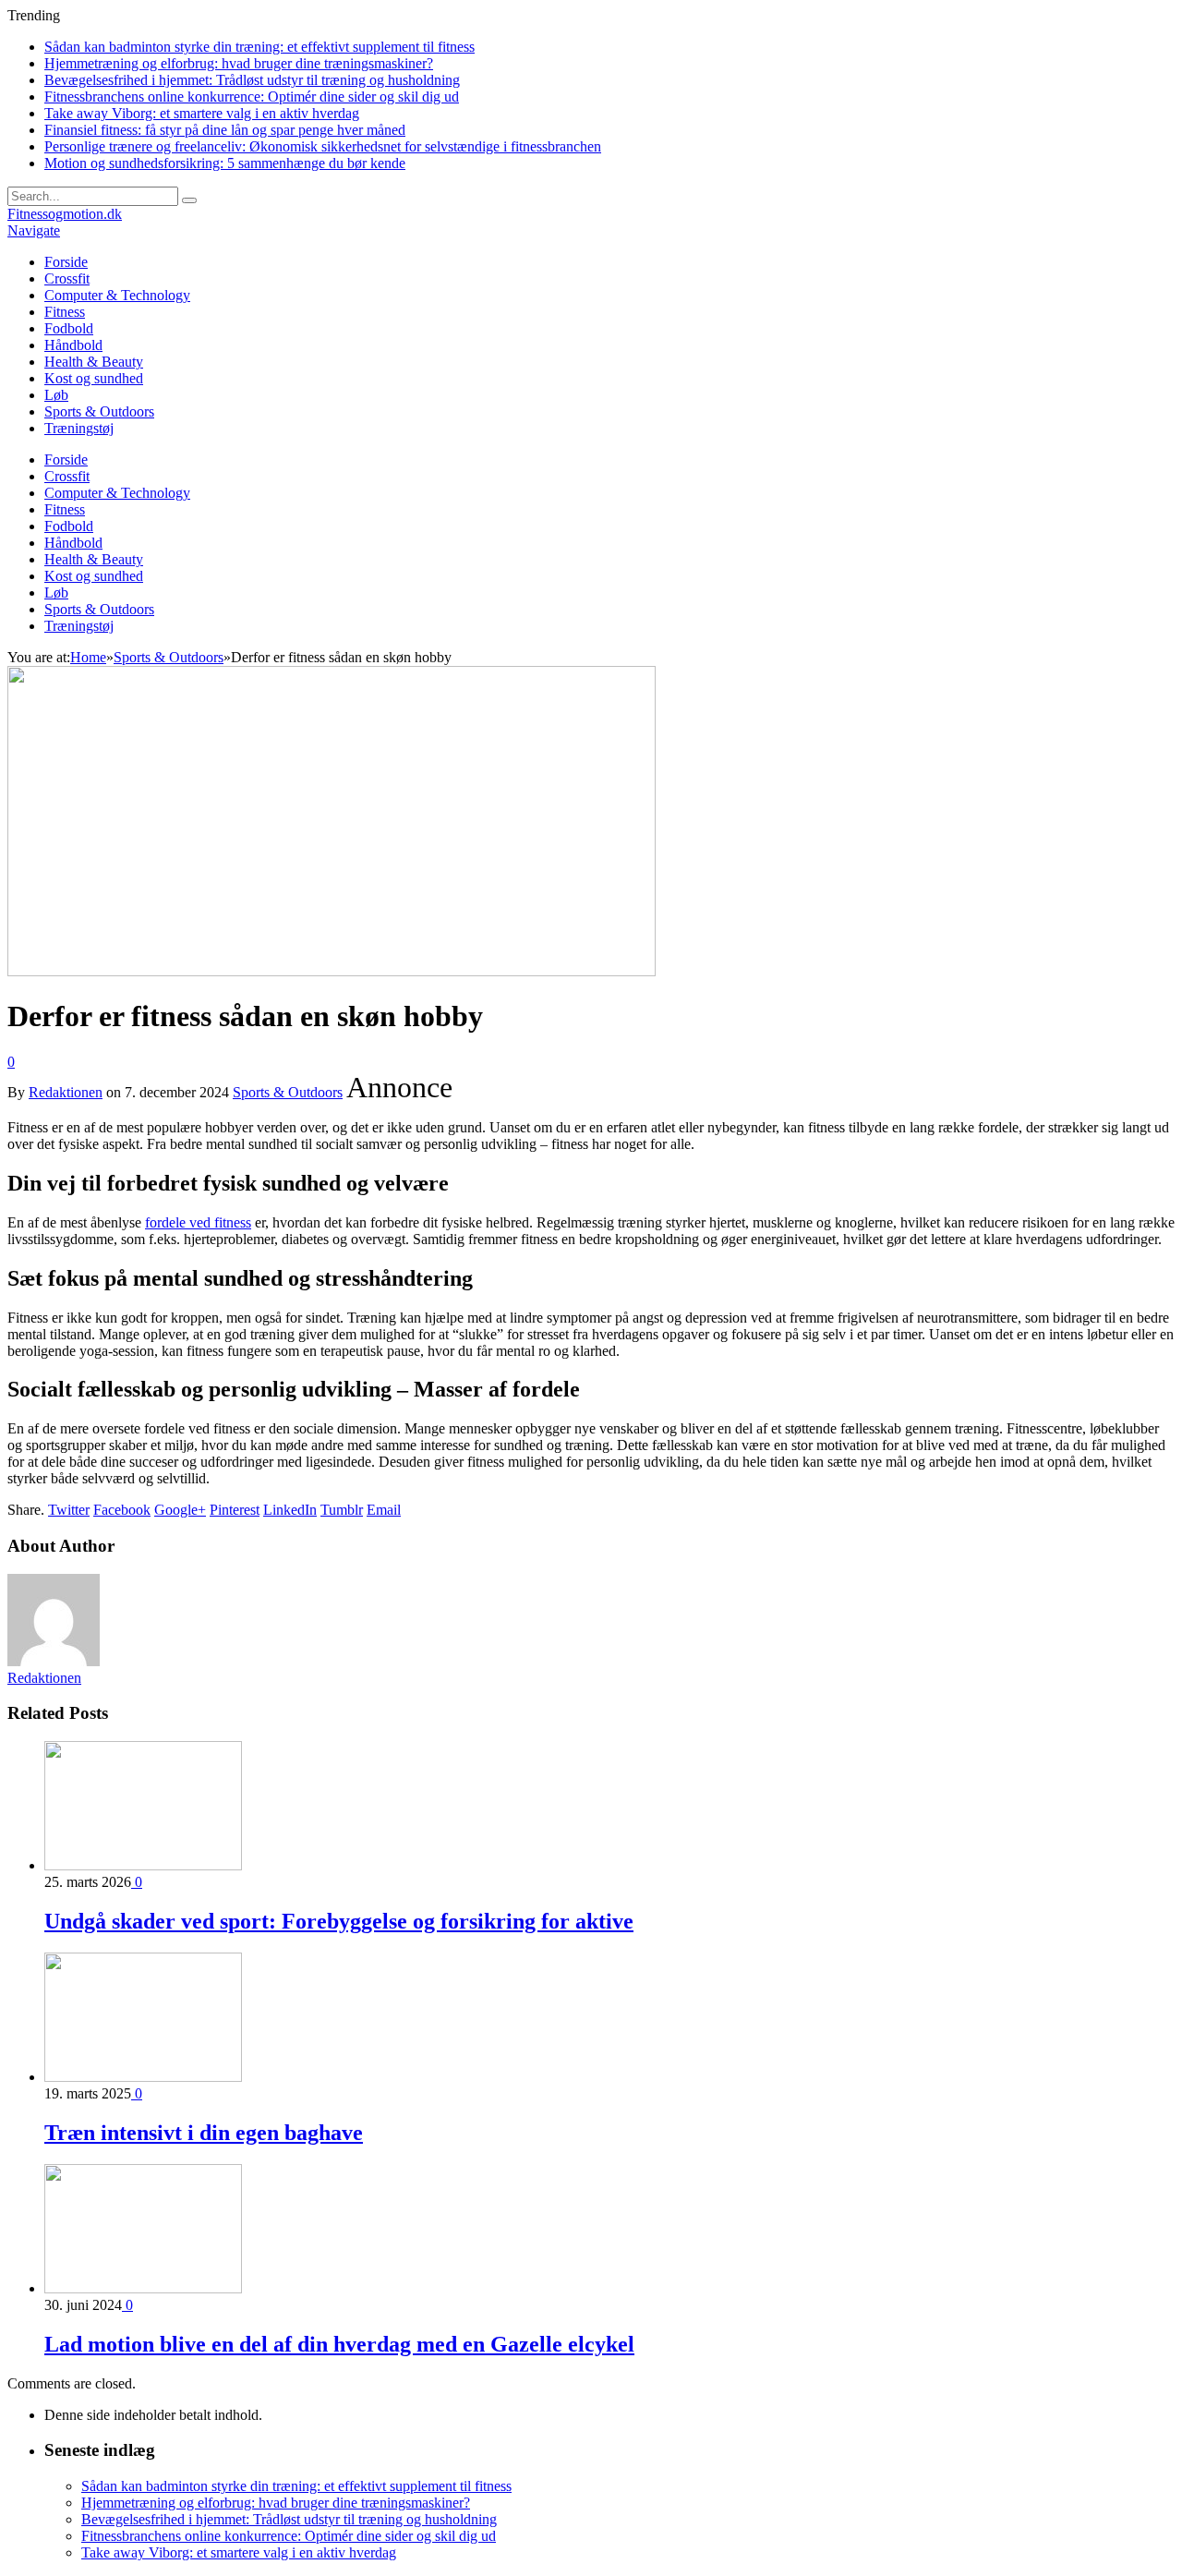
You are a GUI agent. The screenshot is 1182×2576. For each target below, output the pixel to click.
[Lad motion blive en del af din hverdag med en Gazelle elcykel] (143, 2288)
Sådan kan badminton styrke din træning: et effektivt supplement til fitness (259, 47)
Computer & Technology (117, 295)
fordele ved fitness (198, 1222)
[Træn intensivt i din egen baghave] (143, 2077)
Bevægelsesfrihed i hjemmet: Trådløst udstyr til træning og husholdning (252, 80)
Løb (56, 395)
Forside (66, 262)
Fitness (65, 312)
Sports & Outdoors (99, 411)
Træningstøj (79, 428)
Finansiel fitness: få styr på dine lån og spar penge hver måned (225, 130)
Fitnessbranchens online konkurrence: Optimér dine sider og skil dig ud (252, 97)
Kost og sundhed (94, 378)
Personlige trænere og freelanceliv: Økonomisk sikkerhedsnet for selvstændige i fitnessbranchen (323, 146)
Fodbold (69, 328)
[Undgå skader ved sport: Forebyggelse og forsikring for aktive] (143, 1865)
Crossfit (67, 278)
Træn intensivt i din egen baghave (204, 2133)
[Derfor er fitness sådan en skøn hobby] (332, 971)
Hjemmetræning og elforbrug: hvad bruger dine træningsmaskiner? (239, 63)
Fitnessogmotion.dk (65, 214)
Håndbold (73, 345)
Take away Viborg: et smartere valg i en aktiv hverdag (202, 113)
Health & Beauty (94, 362)
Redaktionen (66, 1092)
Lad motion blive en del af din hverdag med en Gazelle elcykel (339, 2344)
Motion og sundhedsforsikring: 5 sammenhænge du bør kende (225, 163)
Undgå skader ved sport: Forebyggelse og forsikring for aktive (339, 1921)
